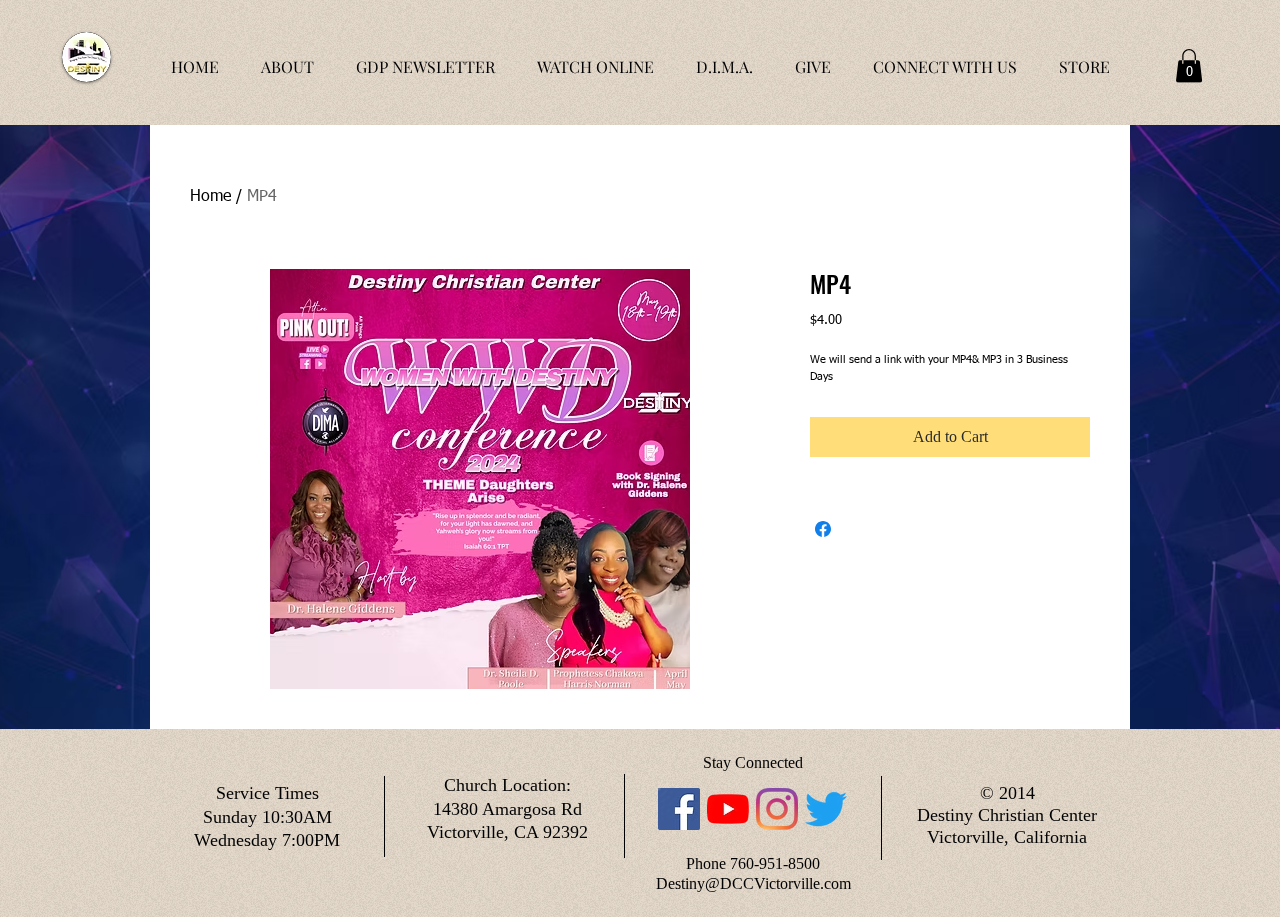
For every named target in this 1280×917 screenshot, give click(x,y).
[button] (1189, 65)
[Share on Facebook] (823, 529)
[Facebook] (679, 809)
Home (210, 197)
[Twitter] (826, 809)
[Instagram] (777, 809)
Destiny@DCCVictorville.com (753, 883)
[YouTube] (728, 809)
